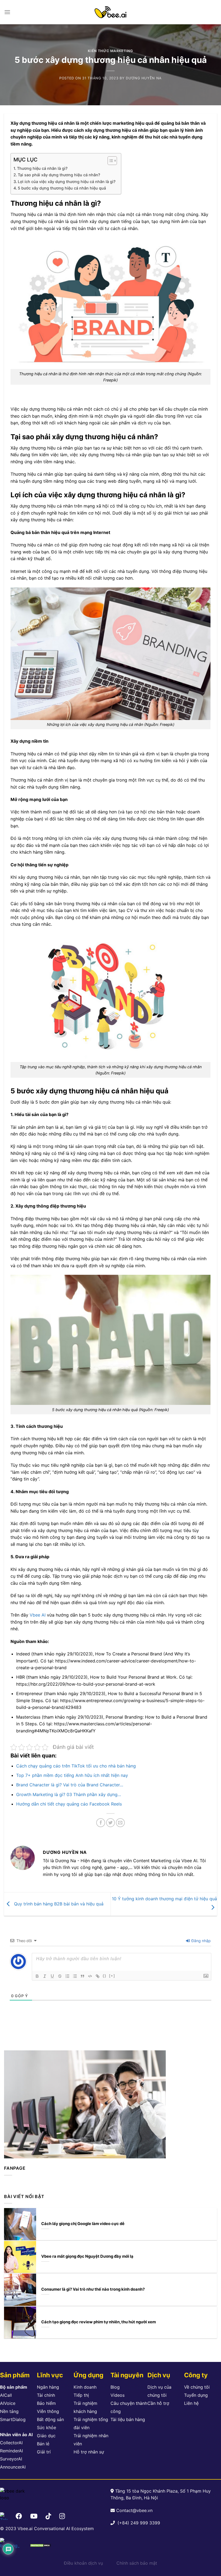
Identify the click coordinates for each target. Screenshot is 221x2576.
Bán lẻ (43, 2444)
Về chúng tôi (197, 2387)
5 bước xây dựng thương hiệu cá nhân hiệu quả (62, 188)
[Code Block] (90, 1976)
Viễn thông (48, 2411)
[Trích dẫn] (82, 1976)
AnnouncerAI (13, 2467)
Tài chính (46, 2395)
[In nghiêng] (45, 1976)
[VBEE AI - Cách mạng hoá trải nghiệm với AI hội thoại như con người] (110, 12)
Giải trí (44, 2452)
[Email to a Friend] (120, 1823)
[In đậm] (37, 1976)
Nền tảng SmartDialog (13, 2415)
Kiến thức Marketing (110, 51)
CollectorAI (11, 2443)
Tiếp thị (81, 2395)
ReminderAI (11, 2451)
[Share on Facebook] (101, 1823)
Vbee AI (38, 1615)
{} (105, 1976)
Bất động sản (50, 2419)
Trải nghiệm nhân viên (91, 2440)
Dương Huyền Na (144, 78)
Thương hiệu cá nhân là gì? (42, 168)
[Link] (98, 1976)
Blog (115, 2387)
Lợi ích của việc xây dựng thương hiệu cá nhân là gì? (67, 182)
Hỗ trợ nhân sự (89, 2452)
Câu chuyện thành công (129, 2407)
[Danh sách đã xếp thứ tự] (67, 1976)
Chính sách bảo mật (137, 2563)
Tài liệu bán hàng (128, 2419)
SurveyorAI (11, 2459)
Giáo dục (46, 2436)
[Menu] (7, 12)
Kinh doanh (85, 2387)
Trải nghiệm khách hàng (85, 2407)
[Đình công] (60, 1976)
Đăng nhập (201, 1941)
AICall (6, 2395)
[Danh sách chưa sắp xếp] (75, 1976)
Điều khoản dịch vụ (83, 2563)
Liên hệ (191, 2403)
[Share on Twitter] (111, 1823)
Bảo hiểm (46, 2403)
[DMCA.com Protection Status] (40, 2545)
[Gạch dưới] (52, 1976)
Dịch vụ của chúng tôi (159, 2391)
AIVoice (8, 2403)
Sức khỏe (46, 2428)
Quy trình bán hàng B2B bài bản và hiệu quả (58, 1904)
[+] (112, 1976)
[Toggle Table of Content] (110, 161)
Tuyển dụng (196, 2395)
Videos (118, 2395)
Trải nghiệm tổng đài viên (91, 2423)
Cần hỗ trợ (158, 2403)
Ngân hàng (48, 2387)
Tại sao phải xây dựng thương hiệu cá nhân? (59, 175)
